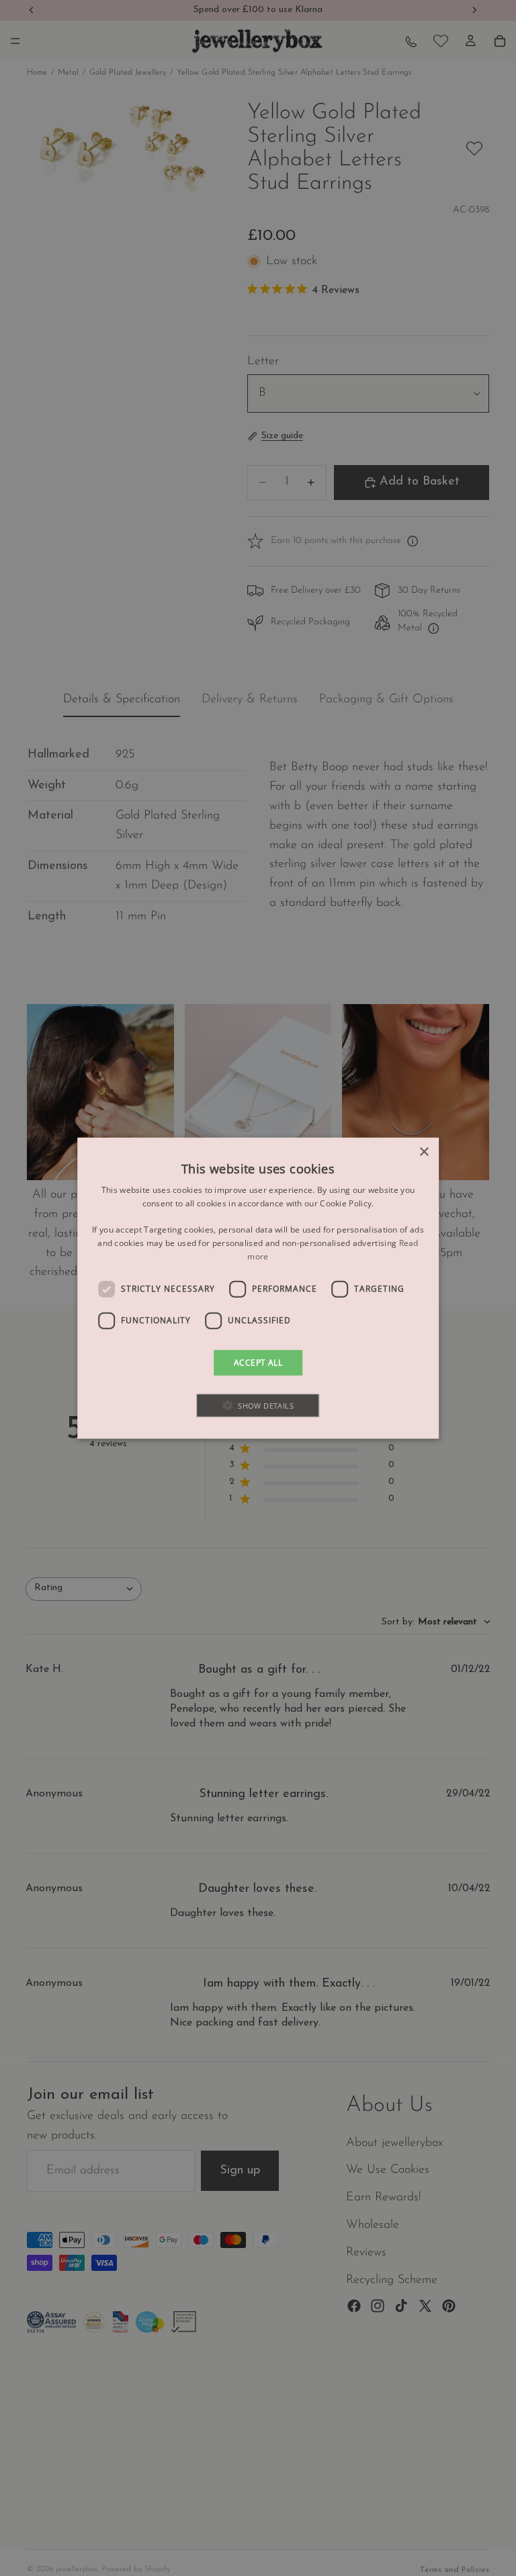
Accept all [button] (258, 1362)
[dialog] (258, 1288)
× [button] (424, 1152)
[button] (258, 1406)
